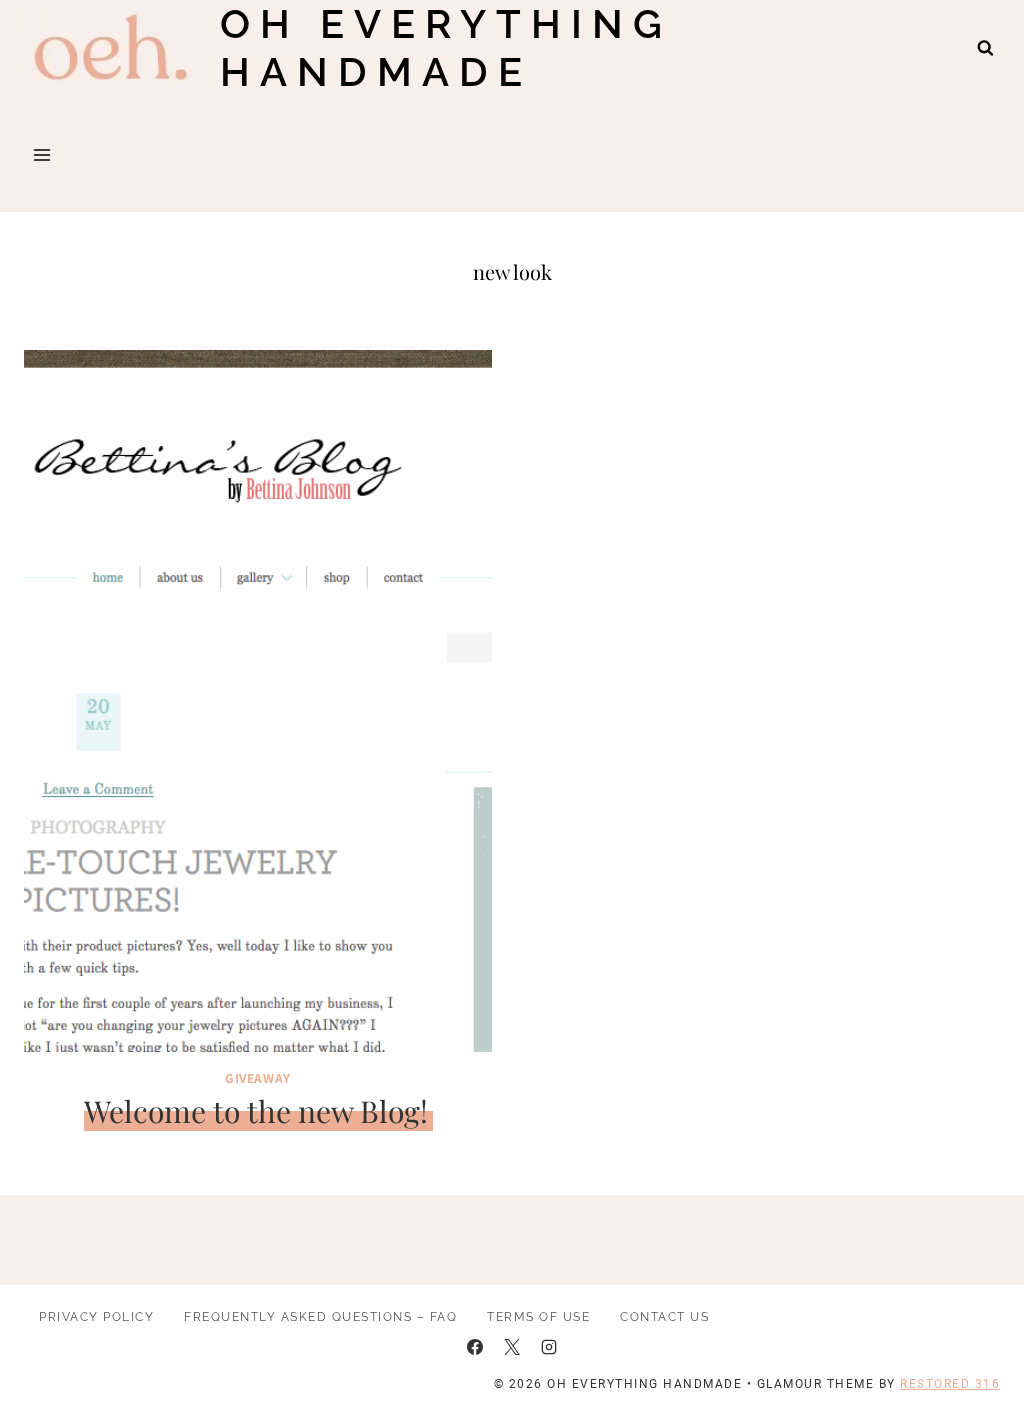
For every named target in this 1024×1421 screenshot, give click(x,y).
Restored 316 (950, 1384)
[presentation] (258, 701)
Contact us (664, 1317)
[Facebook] (475, 1347)
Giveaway (258, 1077)
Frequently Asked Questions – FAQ (320, 1317)
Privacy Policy (96, 1317)
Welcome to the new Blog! (256, 1111)
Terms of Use (538, 1317)
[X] (512, 1347)
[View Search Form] (985, 48)
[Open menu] (42, 154)
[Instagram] (549, 1347)
